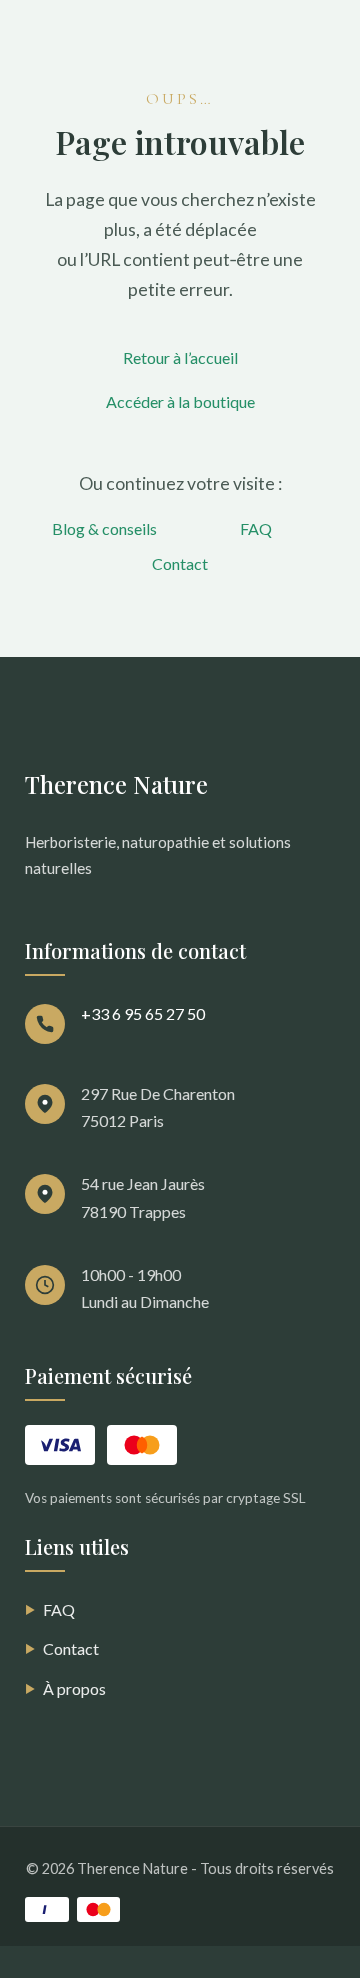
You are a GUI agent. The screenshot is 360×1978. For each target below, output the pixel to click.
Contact (180, 563)
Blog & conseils (104, 528)
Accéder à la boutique (180, 401)
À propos (65, 1688)
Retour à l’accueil (180, 357)
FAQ (256, 528)
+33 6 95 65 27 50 (143, 1013)
